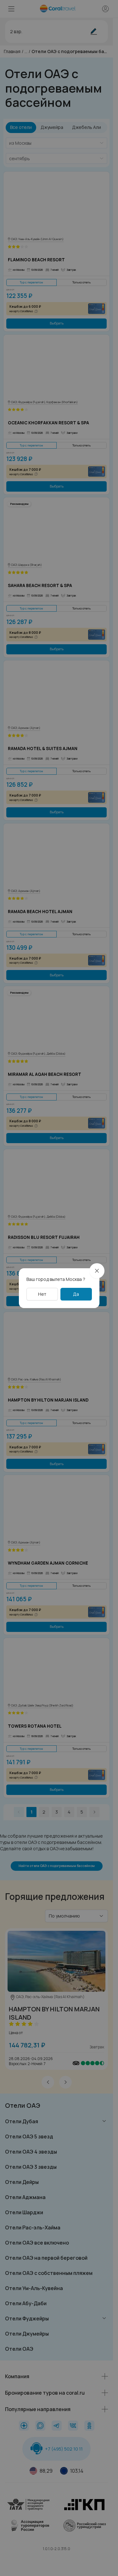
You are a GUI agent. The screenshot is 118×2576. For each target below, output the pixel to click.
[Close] (97, 1271)
